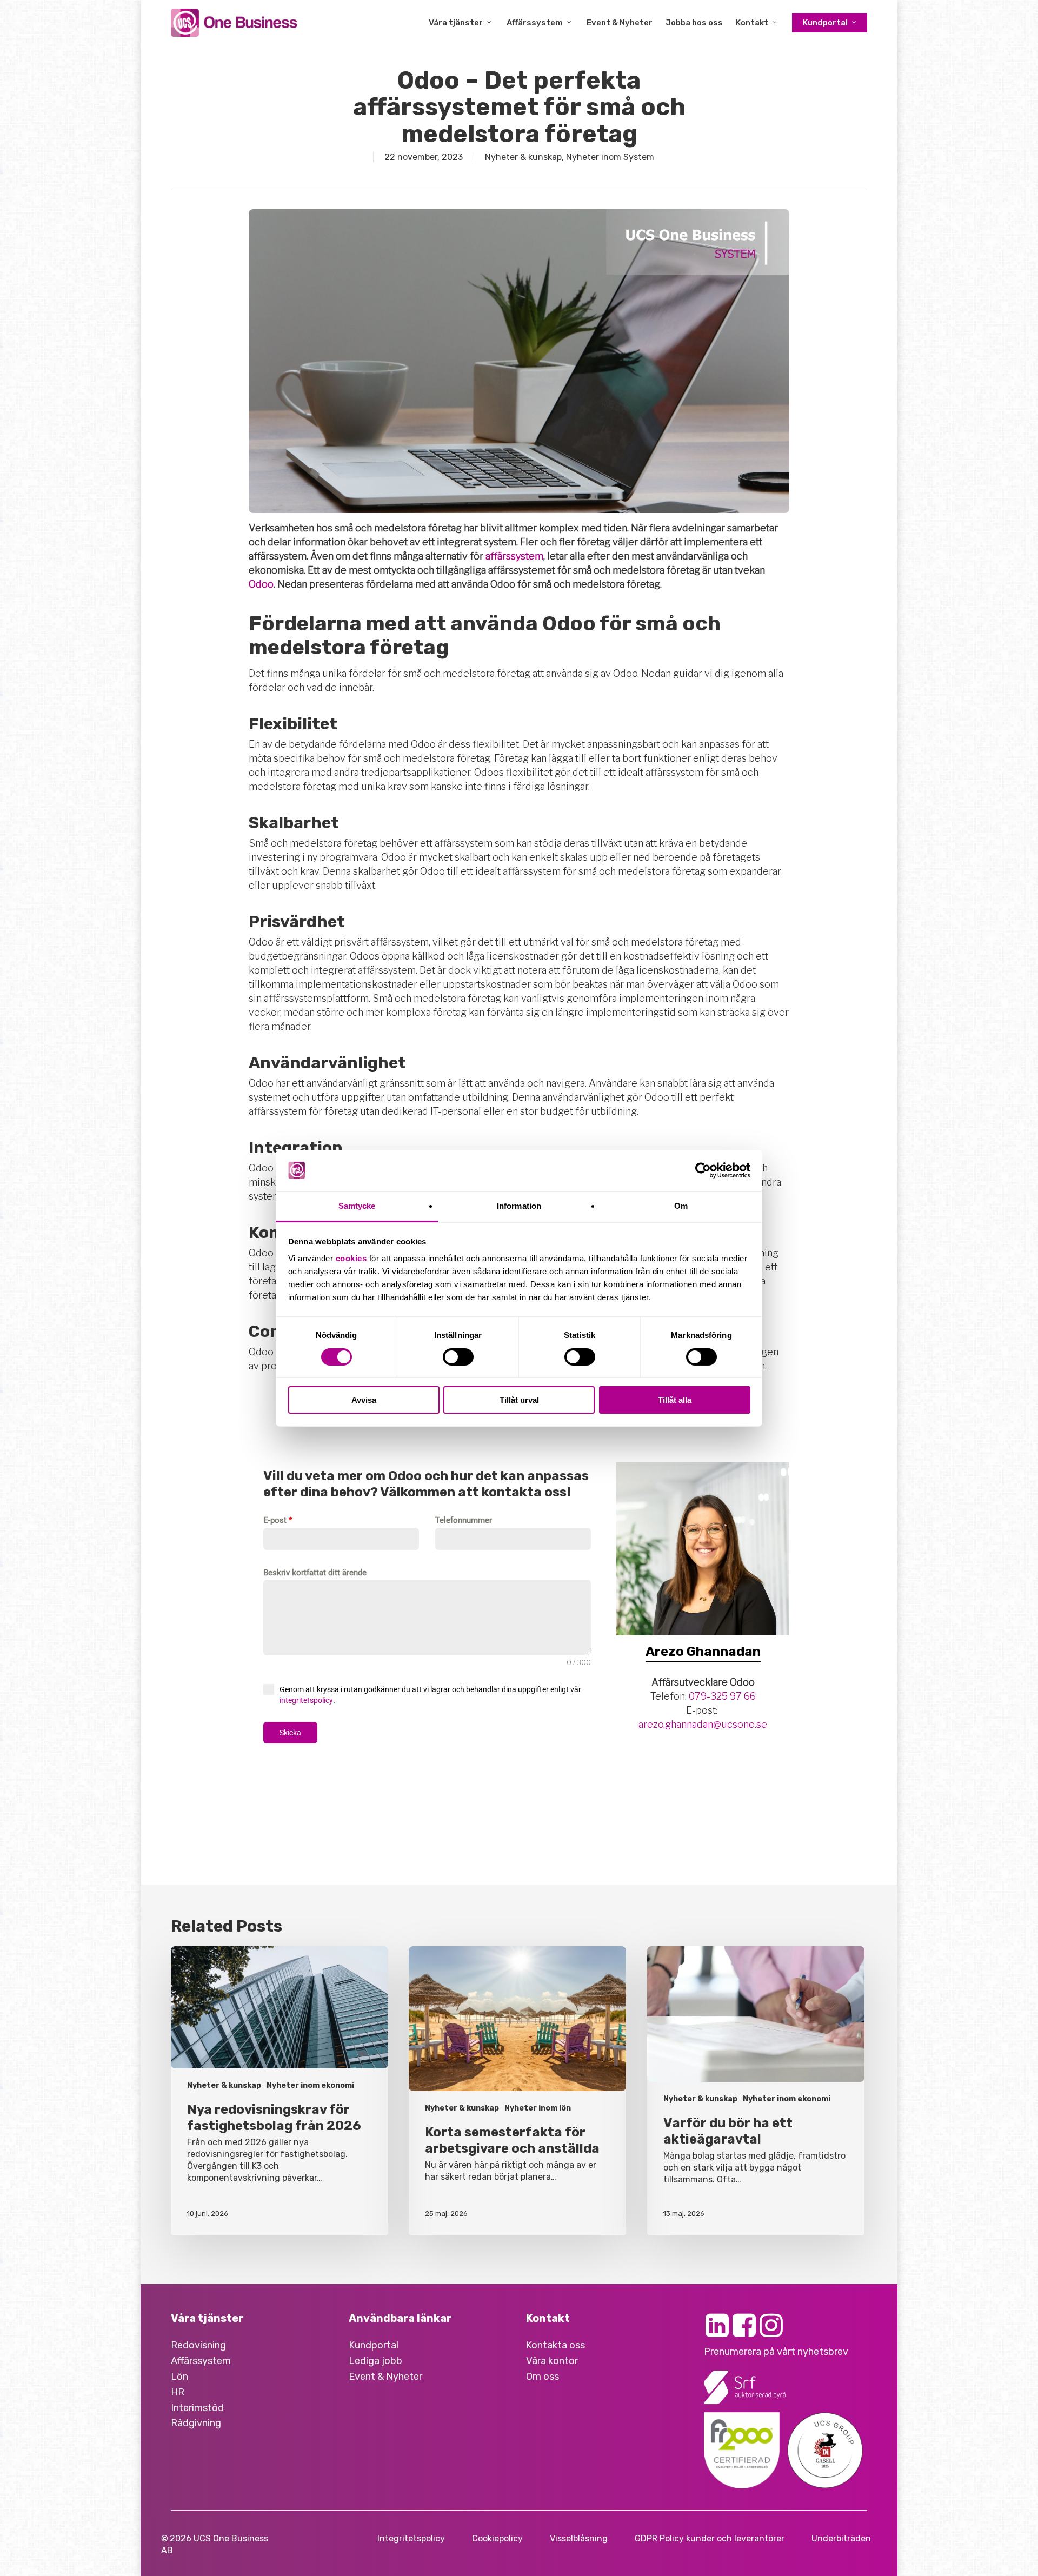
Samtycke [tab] (357, 1206)
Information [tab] (519, 1206)
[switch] (458, 1357)
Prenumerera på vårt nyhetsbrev (776, 2352)
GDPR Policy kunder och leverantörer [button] (710, 2538)
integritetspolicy (306, 1700)
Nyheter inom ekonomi (310, 2085)
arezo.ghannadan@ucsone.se (703, 1724)
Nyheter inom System (610, 157)
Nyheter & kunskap (523, 157)
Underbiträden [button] (841, 2538)
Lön (179, 2377)
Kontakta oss (555, 2345)
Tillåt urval (519, 1400)
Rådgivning (196, 2423)
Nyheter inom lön (538, 2108)
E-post (278, 1520)
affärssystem (514, 556)
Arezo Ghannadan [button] (703, 1652)
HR (178, 2392)
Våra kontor (552, 2361)
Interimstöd (197, 2408)
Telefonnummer (464, 1520)
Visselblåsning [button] (579, 2538)
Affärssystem (201, 2361)
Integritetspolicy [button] (411, 2538)
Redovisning (198, 2345)
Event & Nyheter (385, 2377)
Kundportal (374, 2345)
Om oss (543, 2377)
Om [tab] (681, 1206)
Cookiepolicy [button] (497, 2538)
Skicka (290, 1733)
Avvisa (364, 1400)
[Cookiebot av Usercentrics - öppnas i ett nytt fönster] (703, 1170)
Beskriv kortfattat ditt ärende (315, 1573)
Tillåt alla (675, 1400)
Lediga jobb (375, 2361)
